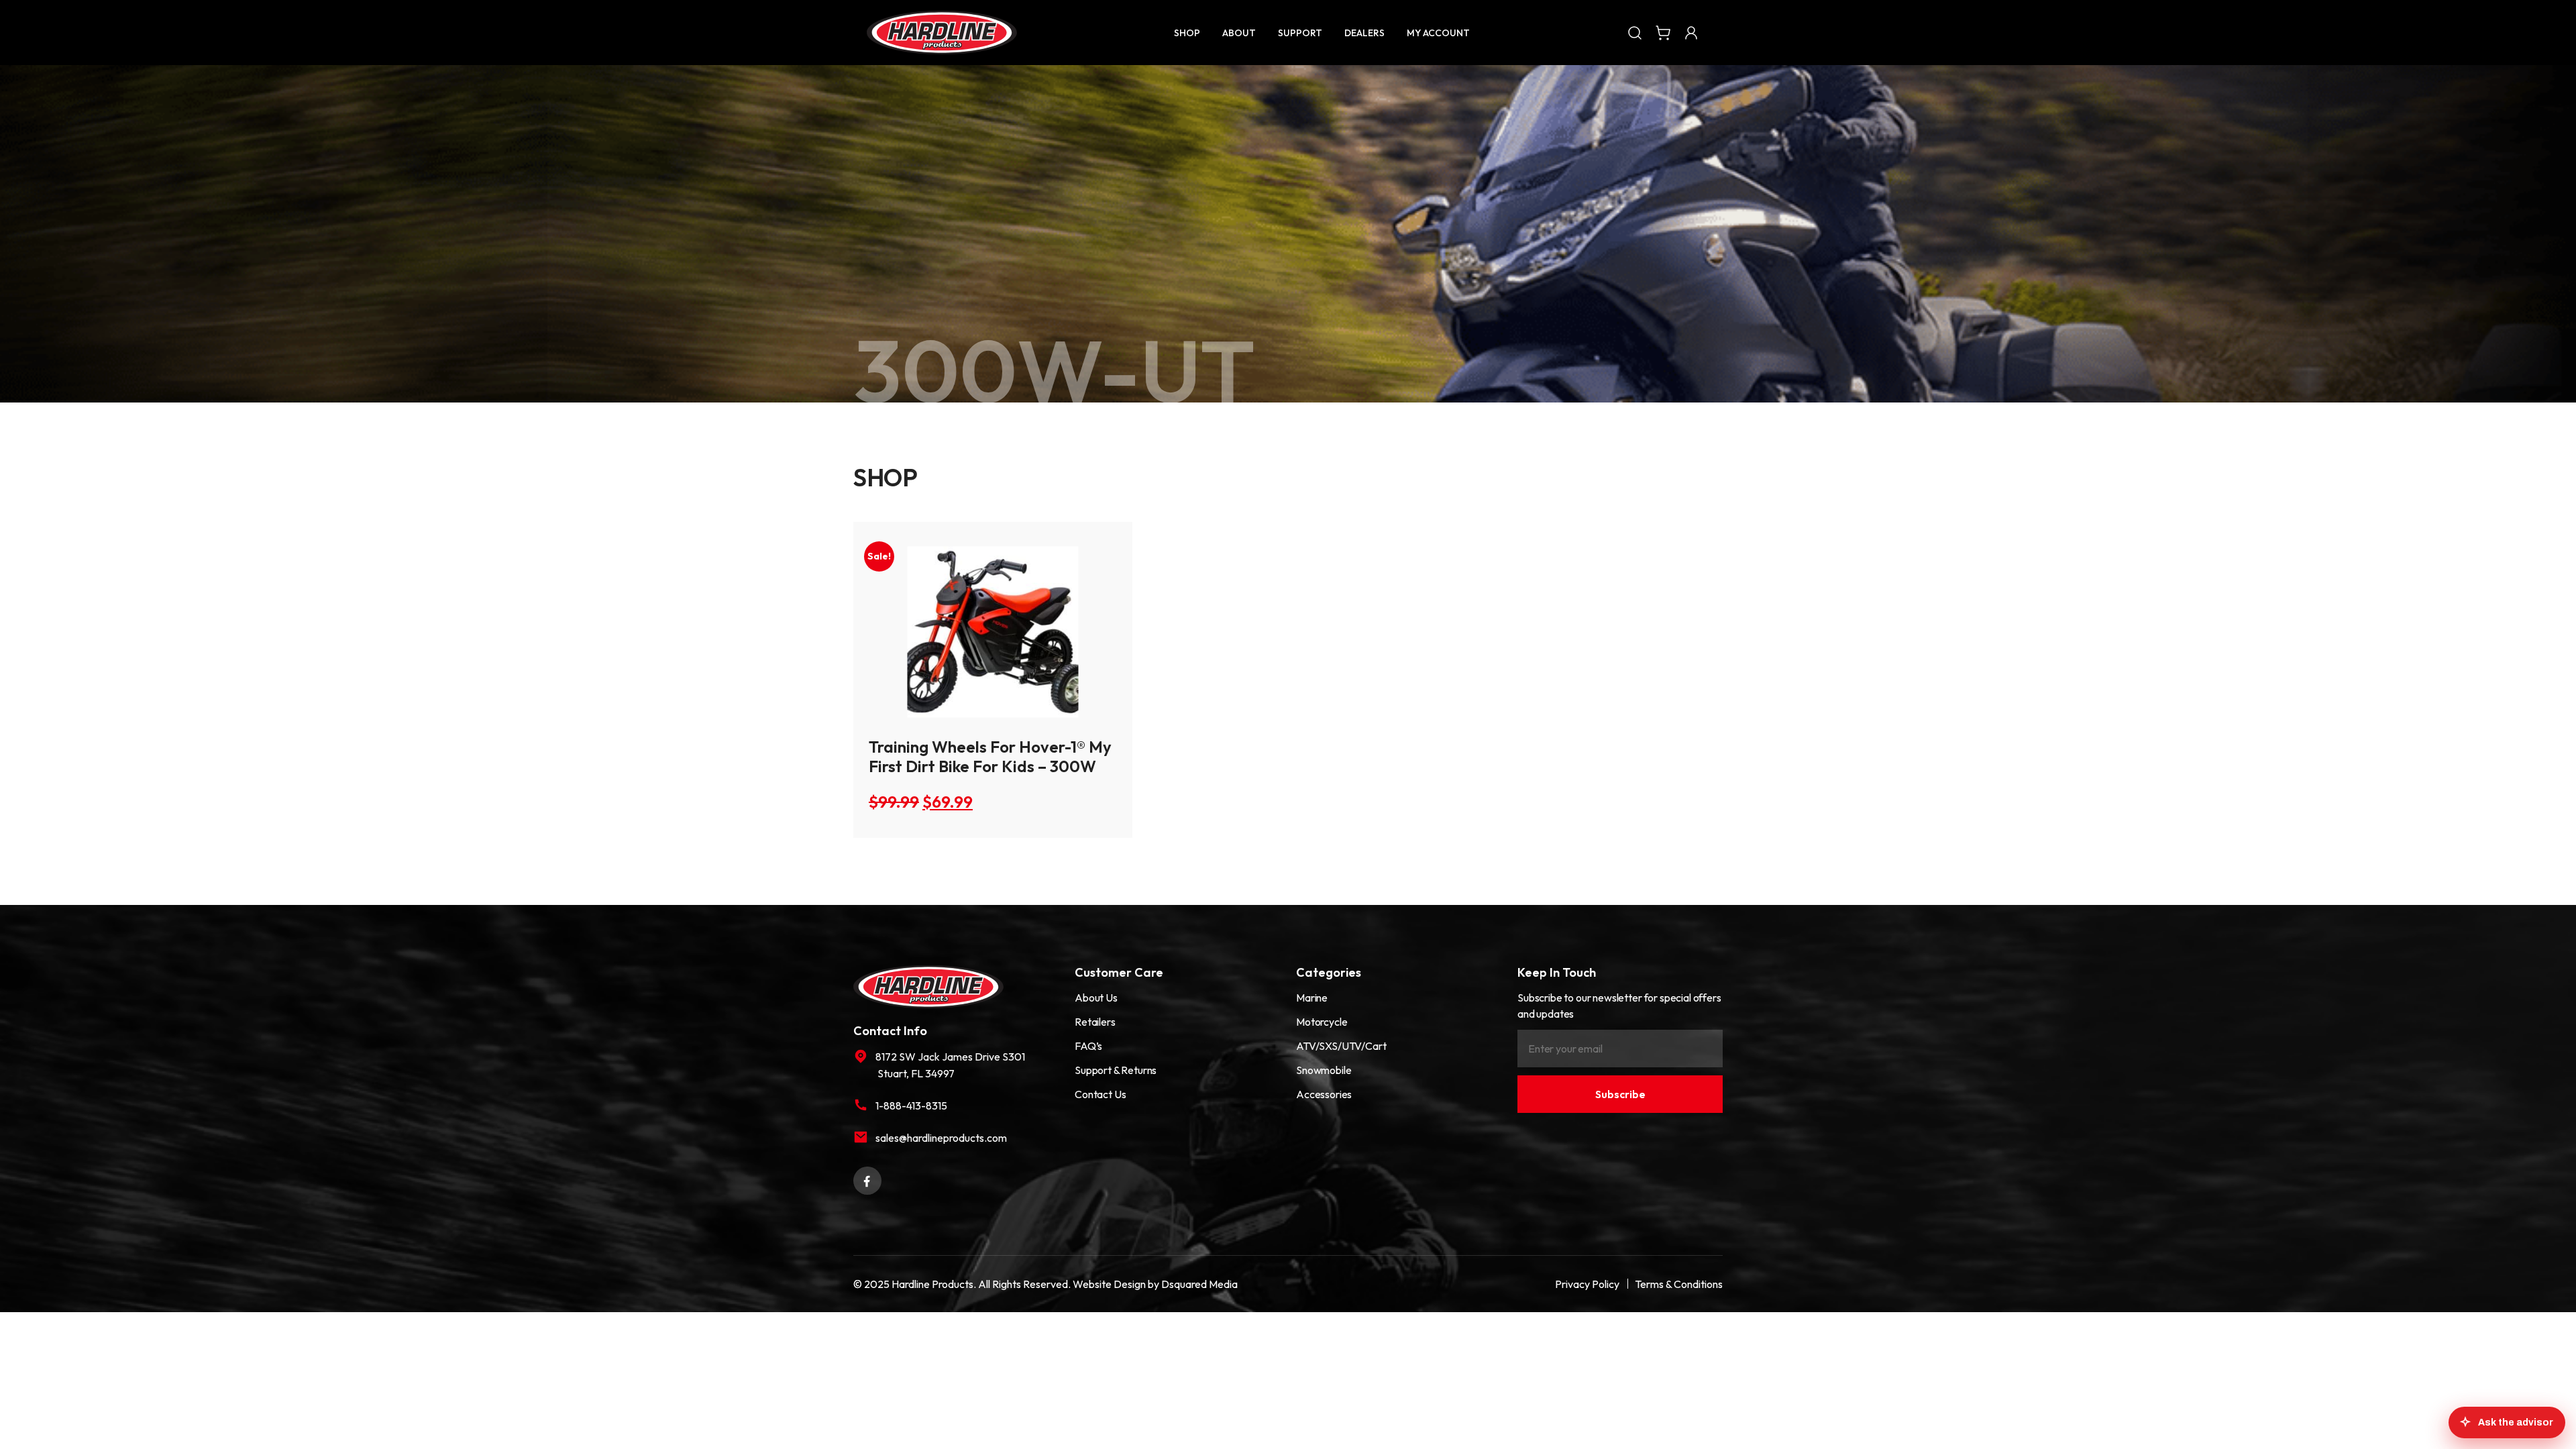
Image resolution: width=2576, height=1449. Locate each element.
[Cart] (1663, 32)
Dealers (1364, 33)
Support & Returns (1116, 1070)
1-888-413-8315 (911, 1106)
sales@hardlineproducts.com (941, 1138)
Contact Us (1100, 1094)
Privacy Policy (1587, 1284)
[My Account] (1691, 32)
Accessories (1324, 1094)
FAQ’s (1088, 1046)
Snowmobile (1324, 1070)
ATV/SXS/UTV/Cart (1341, 1046)
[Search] (1635, 32)
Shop (1187, 33)
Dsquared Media (1199, 1284)
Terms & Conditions (1679, 1284)
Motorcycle (1322, 1022)
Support (1300, 33)
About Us (1096, 998)
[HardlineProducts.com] (942, 33)
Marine (1312, 998)
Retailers (1095, 1022)
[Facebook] (867, 1179)
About (1239, 33)
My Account (1438, 33)
